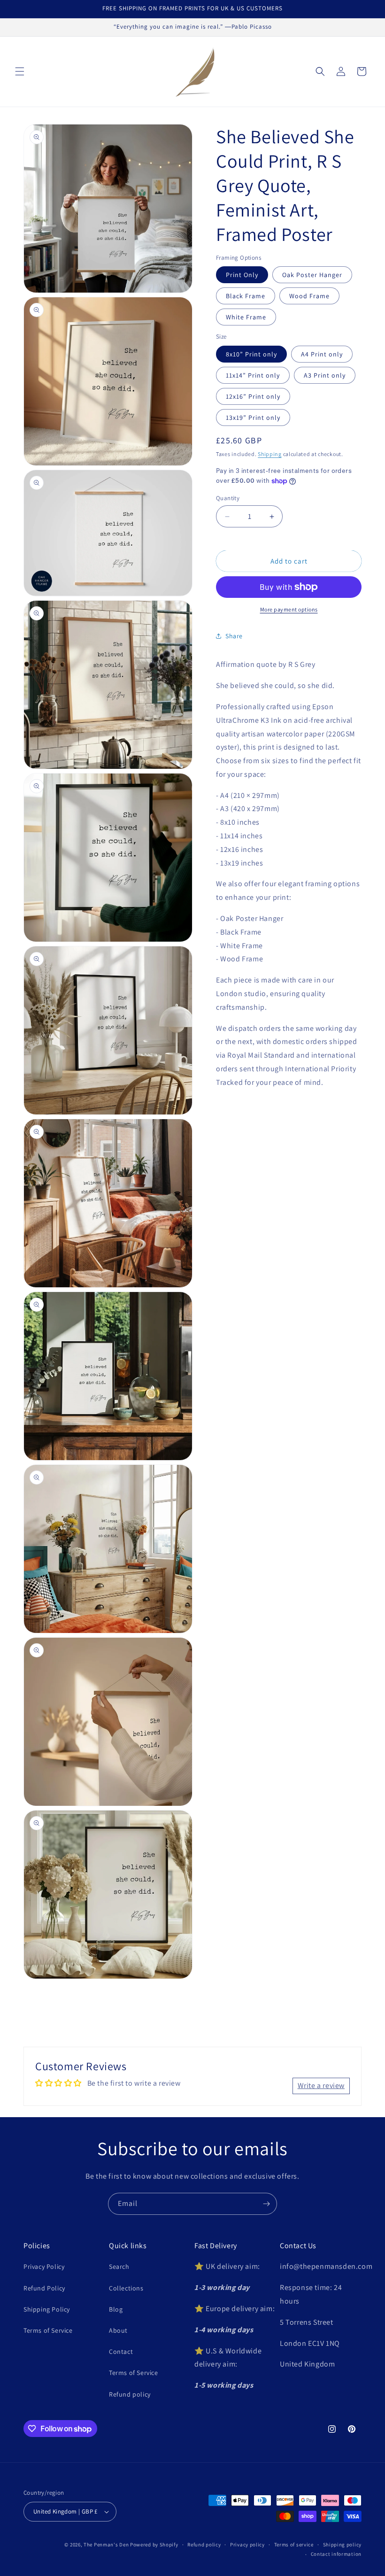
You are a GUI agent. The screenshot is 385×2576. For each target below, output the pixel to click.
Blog (116, 2309)
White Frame (246, 317)
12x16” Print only (253, 396)
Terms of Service (48, 2330)
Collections (126, 2288)
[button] (20, 71)
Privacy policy (247, 2545)
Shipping (270, 454)
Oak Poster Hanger (312, 275)
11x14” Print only (253, 375)
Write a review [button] (321, 2085)
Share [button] (234, 636)
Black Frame (246, 296)
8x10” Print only (251, 354)
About (118, 2330)
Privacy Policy (44, 2267)
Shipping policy (343, 2545)
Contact (121, 2352)
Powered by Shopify (154, 2545)
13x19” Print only (253, 418)
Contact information (336, 2554)
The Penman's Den (106, 2545)
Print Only (242, 275)
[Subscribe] (266, 2204)
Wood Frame (309, 296)
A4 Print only (322, 354)
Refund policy (130, 2394)
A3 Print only (325, 375)
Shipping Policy (47, 2309)
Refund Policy (44, 2288)
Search (119, 2267)
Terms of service (294, 2545)
